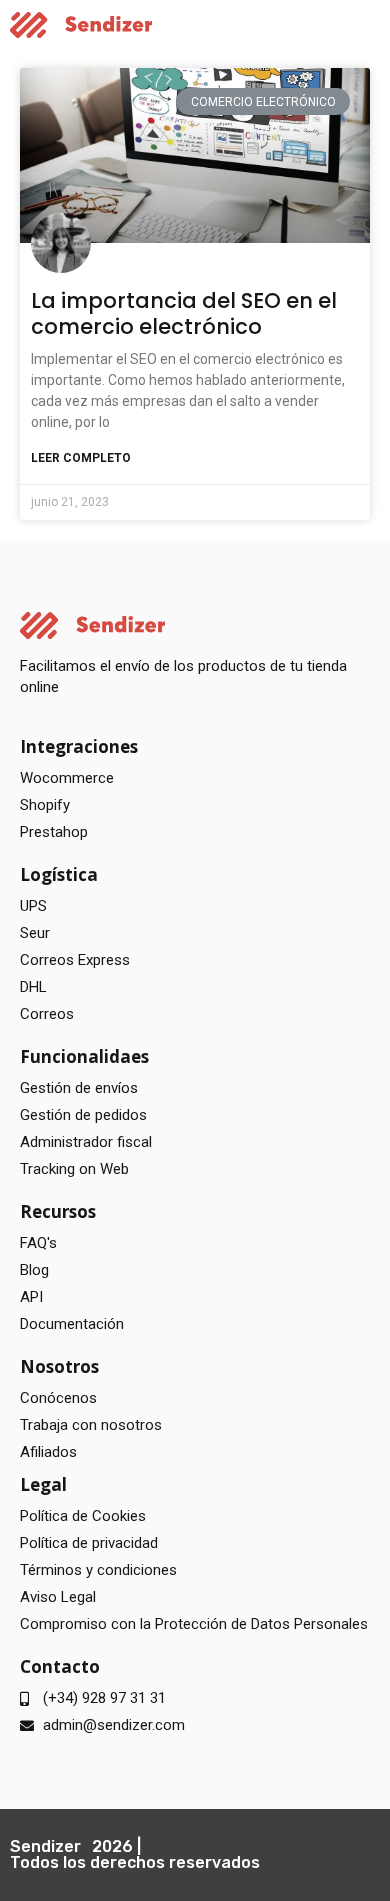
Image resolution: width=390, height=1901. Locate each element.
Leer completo (81, 458)
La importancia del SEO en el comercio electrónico (184, 313)
